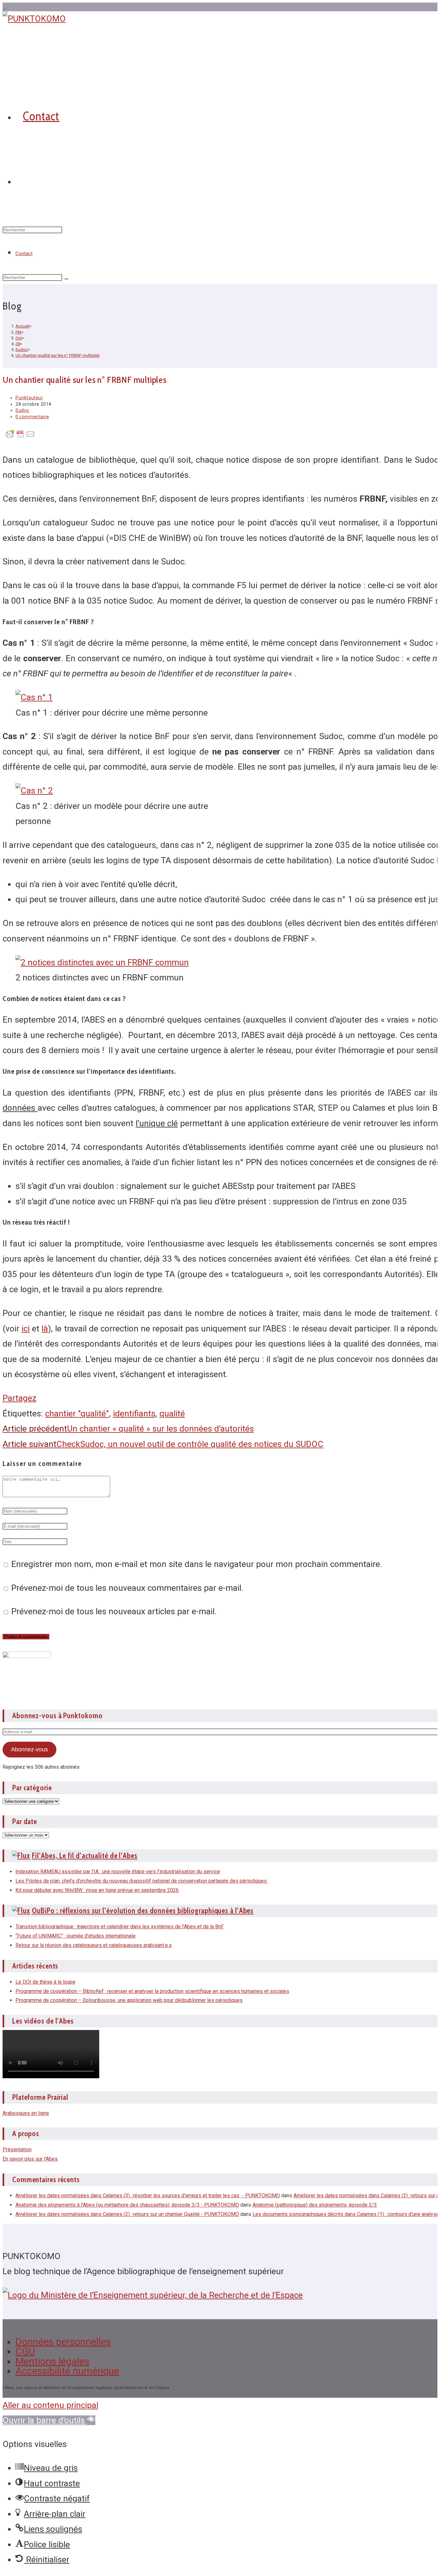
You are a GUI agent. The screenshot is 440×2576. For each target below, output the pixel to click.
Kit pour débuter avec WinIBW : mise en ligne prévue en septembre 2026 (97, 1890)
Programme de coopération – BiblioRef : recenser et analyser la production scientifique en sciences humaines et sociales (152, 1991)
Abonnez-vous (29, 1749)
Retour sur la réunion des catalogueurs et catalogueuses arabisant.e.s (94, 1945)
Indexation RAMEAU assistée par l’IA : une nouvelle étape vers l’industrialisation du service (118, 1872)
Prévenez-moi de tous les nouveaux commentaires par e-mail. (127, 1588)
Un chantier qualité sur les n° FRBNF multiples (57, 355)
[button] (49, 2420)
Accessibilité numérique (67, 2371)
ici (26, 1329)
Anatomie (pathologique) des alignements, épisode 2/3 (315, 2205)
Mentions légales (52, 2361)
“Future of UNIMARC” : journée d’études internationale (76, 1936)
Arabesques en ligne (26, 2113)
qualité (172, 1413)
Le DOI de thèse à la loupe (45, 1982)
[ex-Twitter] (4, 7)
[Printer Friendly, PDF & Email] (20, 436)
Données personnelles (63, 2342)
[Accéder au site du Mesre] (153, 2295)
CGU (25, 2351)
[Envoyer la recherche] (66, 279)
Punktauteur (29, 398)
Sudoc (22, 410)
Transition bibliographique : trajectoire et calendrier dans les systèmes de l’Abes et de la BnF (120, 1927)
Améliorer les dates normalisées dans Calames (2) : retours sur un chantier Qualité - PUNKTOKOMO (127, 2214)
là (45, 1329)
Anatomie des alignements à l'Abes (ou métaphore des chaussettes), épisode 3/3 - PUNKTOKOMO (127, 2205)
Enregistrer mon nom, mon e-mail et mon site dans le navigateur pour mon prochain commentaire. (197, 1564)
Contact (24, 254)
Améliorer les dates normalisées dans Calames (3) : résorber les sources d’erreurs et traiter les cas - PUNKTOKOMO (148, 2196)
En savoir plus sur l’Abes (30, 2159)
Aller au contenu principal (50, 2405)
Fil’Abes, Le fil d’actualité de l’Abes (85, 1856)
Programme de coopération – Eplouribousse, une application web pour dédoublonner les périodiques (129, 2000)
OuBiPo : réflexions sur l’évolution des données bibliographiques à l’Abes (143, 1911)
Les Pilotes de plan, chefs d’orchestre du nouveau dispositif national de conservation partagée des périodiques (142, 1881)
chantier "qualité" (77, 1413)
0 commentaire (32, 417)
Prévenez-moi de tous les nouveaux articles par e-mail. (114, 1611)
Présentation (17, 2150)
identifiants (134, 1413)
